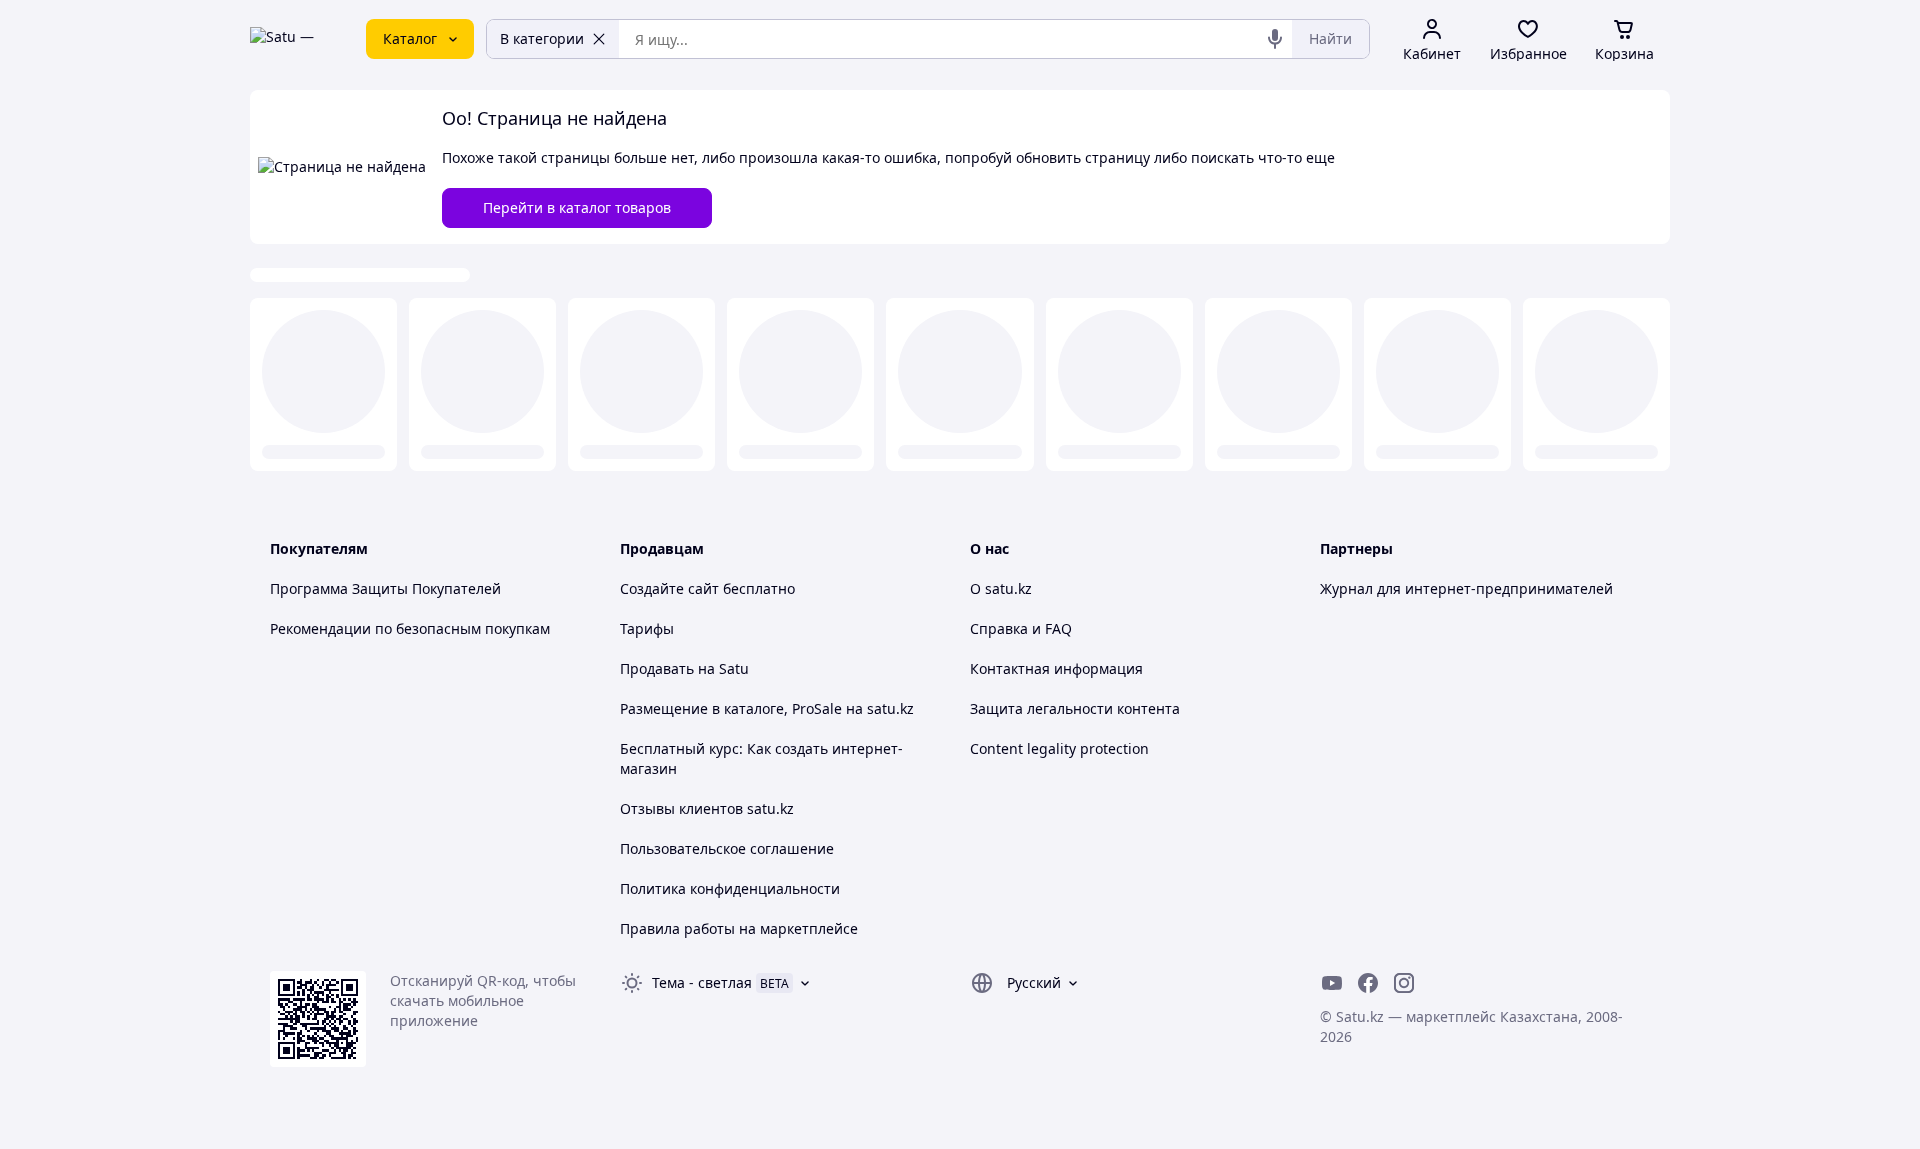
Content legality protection (1059, 748)
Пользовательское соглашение (727, 848)
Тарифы (647, 628)
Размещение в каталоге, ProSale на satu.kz (767, 708)
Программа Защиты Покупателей (385, 588)
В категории (542, 38)
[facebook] (1368, 983)
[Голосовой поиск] (1275, 39)
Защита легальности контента (1075, 708)
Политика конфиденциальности (730, 888)
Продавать (657, 668)
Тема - (702, 982)
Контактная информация (1056, 668)
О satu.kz (1001, 588)
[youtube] (1332, 983)
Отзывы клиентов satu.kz (707, 808)
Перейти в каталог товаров (577, 207)
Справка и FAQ (1021, 628)
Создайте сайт (669, 588)
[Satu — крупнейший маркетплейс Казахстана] (294, 39)
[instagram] (1404, 983)
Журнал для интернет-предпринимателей (1466, 588)
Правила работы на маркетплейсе (739, 928)
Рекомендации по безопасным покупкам (410, 628)
